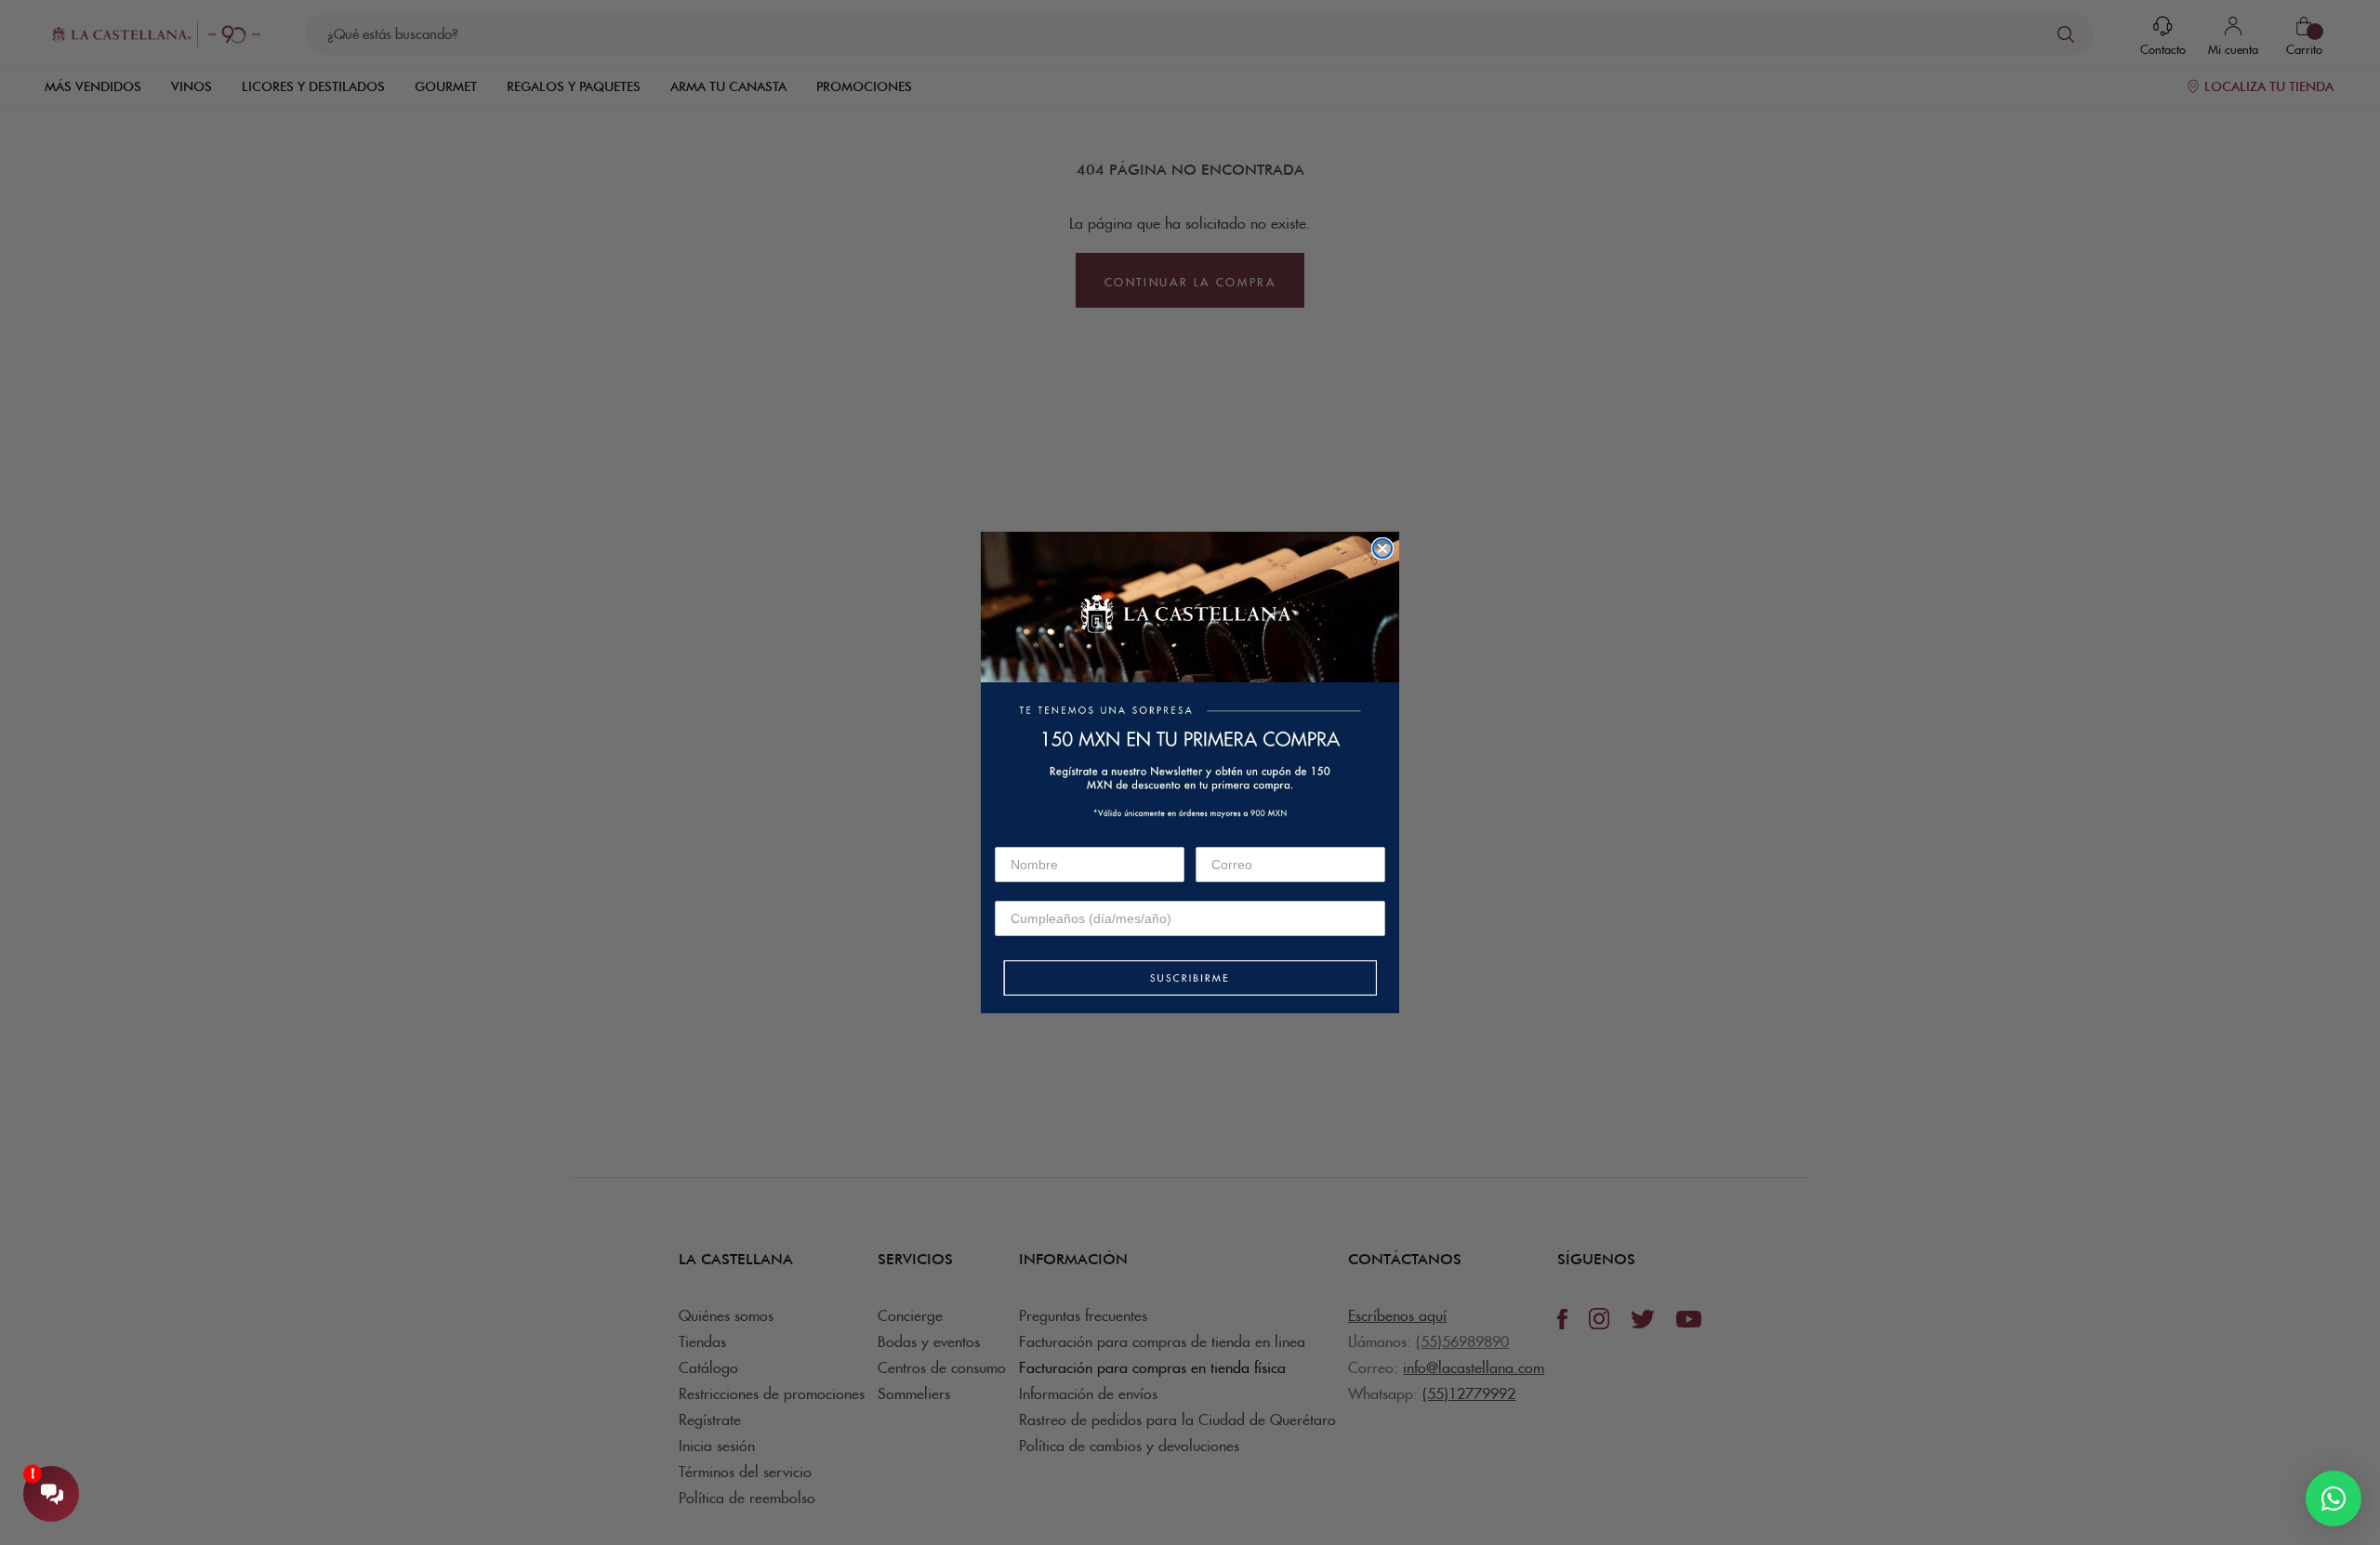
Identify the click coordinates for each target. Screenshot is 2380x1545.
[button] (1190, 979)
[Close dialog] (1382, 548)
